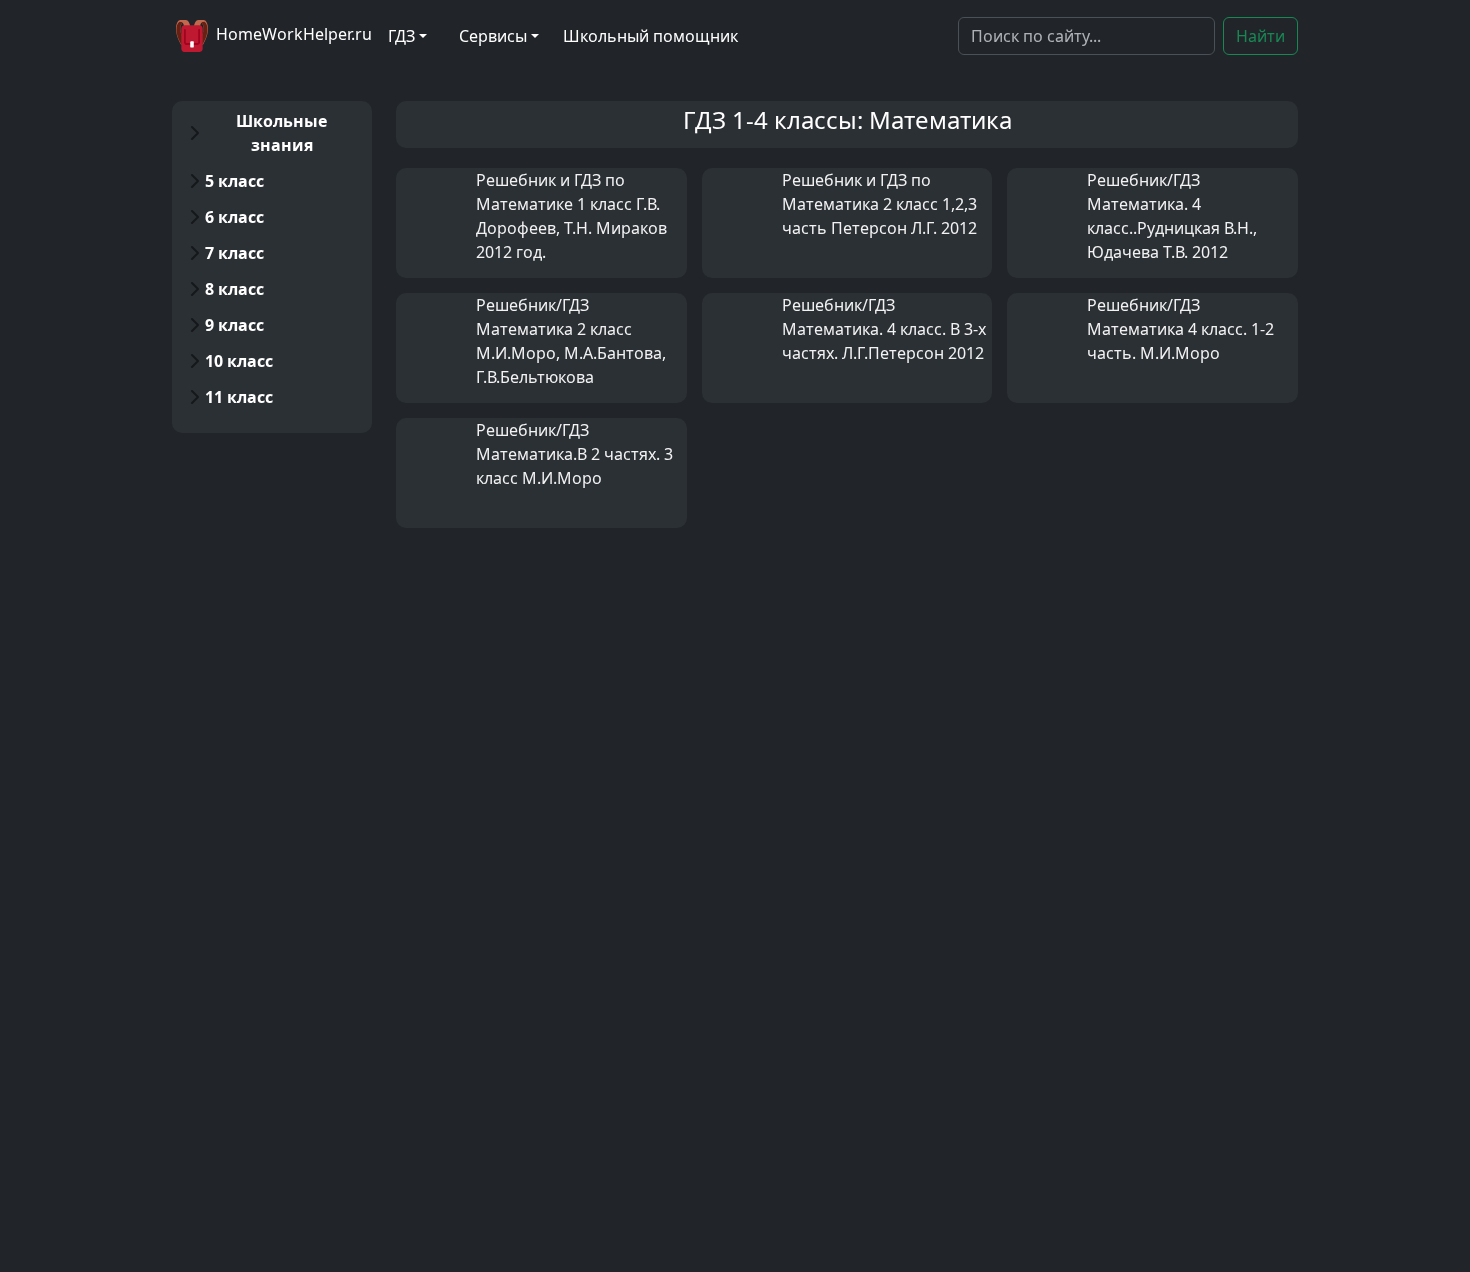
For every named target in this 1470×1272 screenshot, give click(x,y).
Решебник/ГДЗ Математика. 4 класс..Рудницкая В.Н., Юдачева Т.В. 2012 (1172, 216)
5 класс (234, 181)
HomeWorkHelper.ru (292, 34)
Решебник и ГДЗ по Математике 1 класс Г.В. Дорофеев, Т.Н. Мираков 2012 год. (571, 216)
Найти (1260, 36)
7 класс (234, 253)
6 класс (234, 217)
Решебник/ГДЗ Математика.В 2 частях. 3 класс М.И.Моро (574, 454)
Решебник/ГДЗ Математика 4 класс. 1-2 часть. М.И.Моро (1180, 329)
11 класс (239, 397)
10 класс (239, 361)
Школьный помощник (650, 36)
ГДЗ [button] (401, 36)
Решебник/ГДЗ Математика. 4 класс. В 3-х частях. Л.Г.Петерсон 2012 (884, 329)
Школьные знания (281, 133)
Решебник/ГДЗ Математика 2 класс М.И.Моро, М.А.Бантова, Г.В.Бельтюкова (571, 341)
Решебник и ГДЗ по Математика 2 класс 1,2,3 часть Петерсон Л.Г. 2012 (879, 204)
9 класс (234, 325)
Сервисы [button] (493, 36)
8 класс (234, 289)
